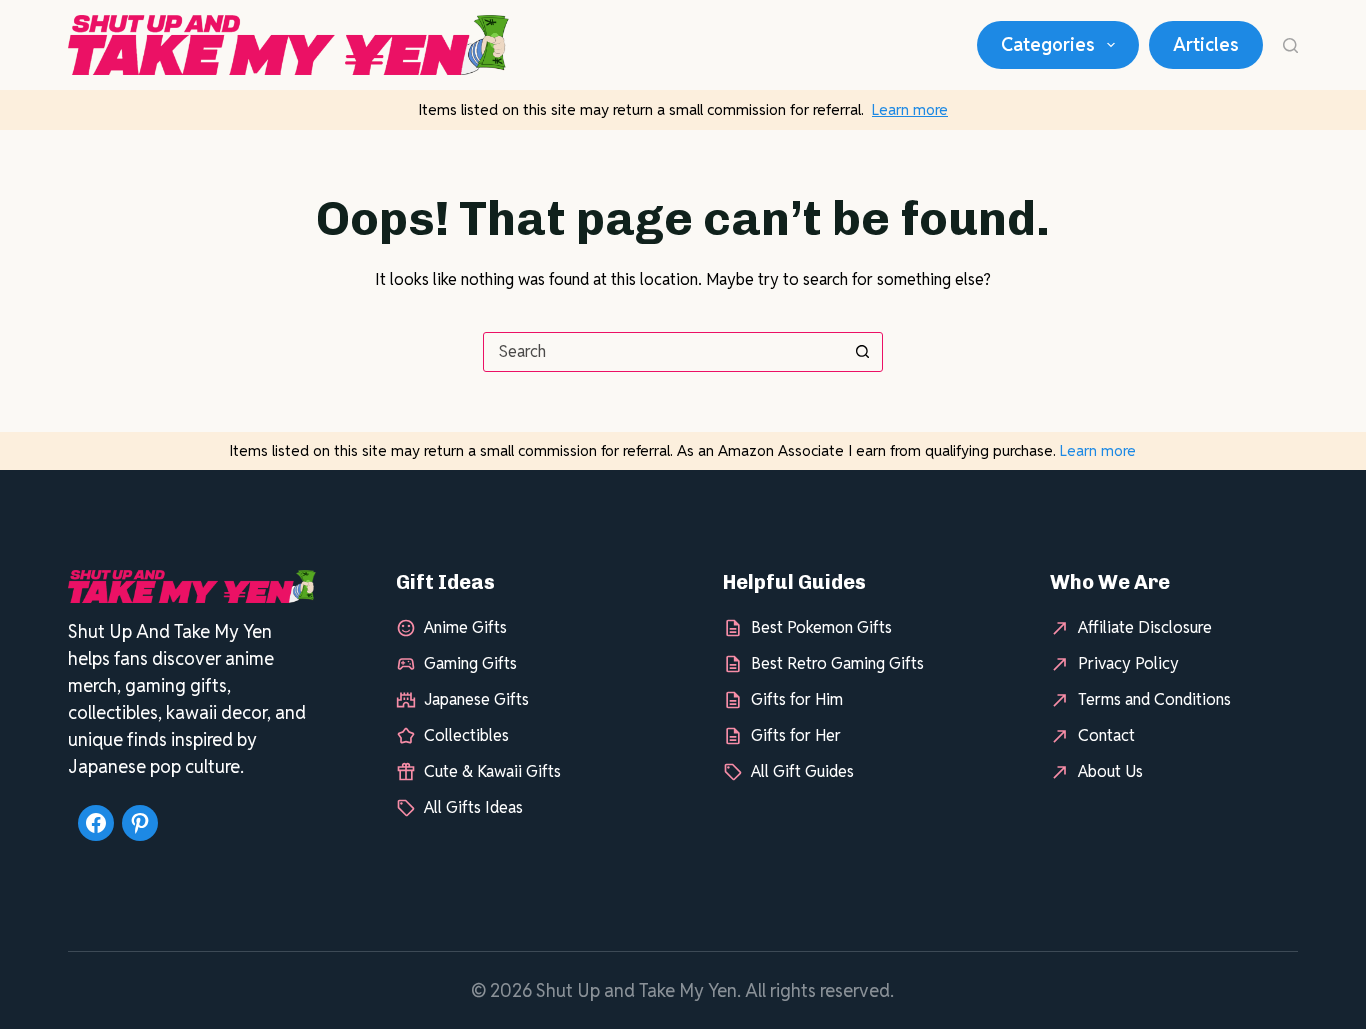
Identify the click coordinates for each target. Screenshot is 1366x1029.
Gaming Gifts (470, 663)
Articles (1206, 44)
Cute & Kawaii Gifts (492, 771)
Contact (1106, 735)
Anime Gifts (465, 627)
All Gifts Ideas (473, 807)
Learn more (910, 109)
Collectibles (466, 735)
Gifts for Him (797, 699)
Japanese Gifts (476, 699)
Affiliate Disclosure (1145, 627)
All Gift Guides (802, 771)
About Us (1110, 771)
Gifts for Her (796, 735)
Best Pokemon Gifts (821, 627)
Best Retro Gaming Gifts (837, 663)
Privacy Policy (1128, 663)
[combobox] (664, 352)
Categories (1048, 44)
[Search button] (863, 352)
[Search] (1290, 45)
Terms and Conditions (1154, 699)
